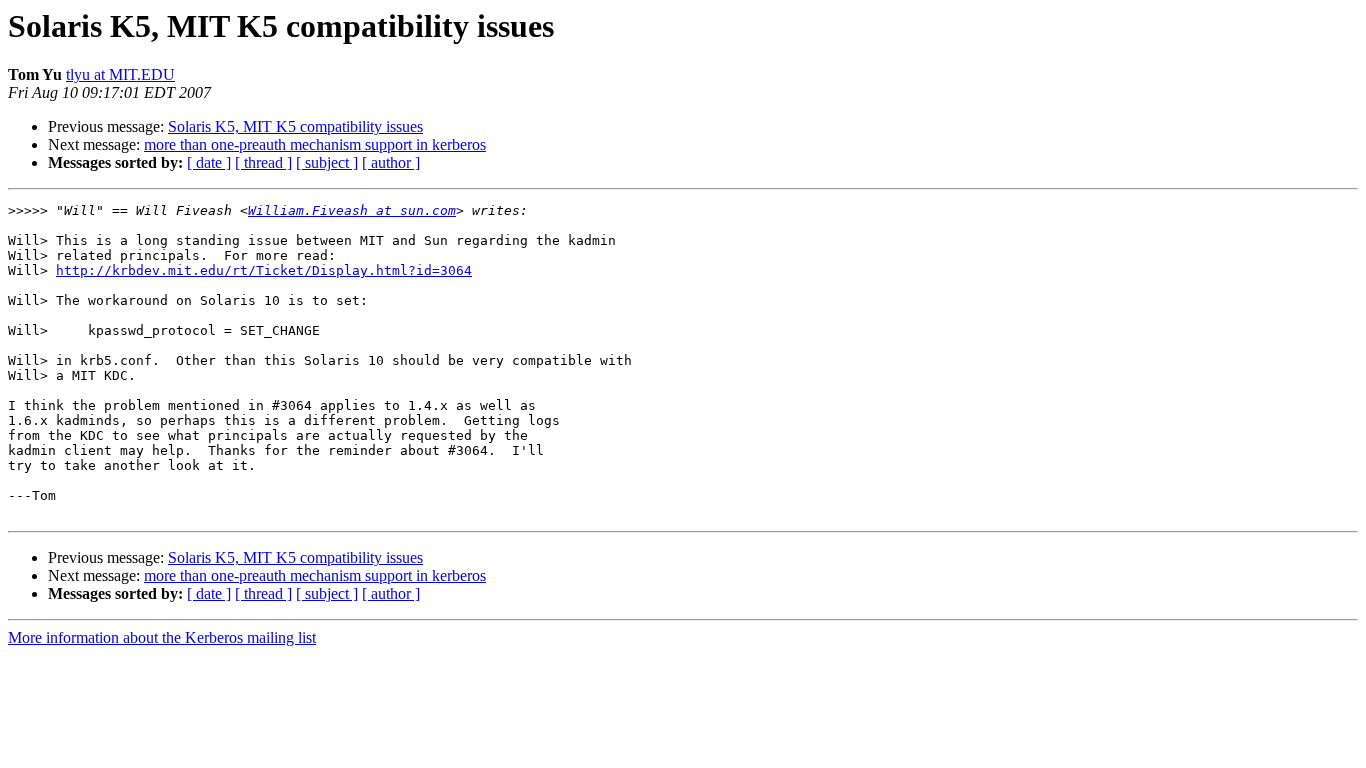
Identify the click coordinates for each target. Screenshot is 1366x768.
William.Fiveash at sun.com (352, 210)
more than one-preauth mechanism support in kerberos (315, 144)
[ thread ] (263, 162)
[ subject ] (327, 162)
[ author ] (391, 162)
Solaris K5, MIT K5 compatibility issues (295, 126)
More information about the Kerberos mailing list (162, 637)
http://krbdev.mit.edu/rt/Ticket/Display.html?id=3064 (264, 270)
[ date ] (209, 162)
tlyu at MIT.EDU (120, 74)
